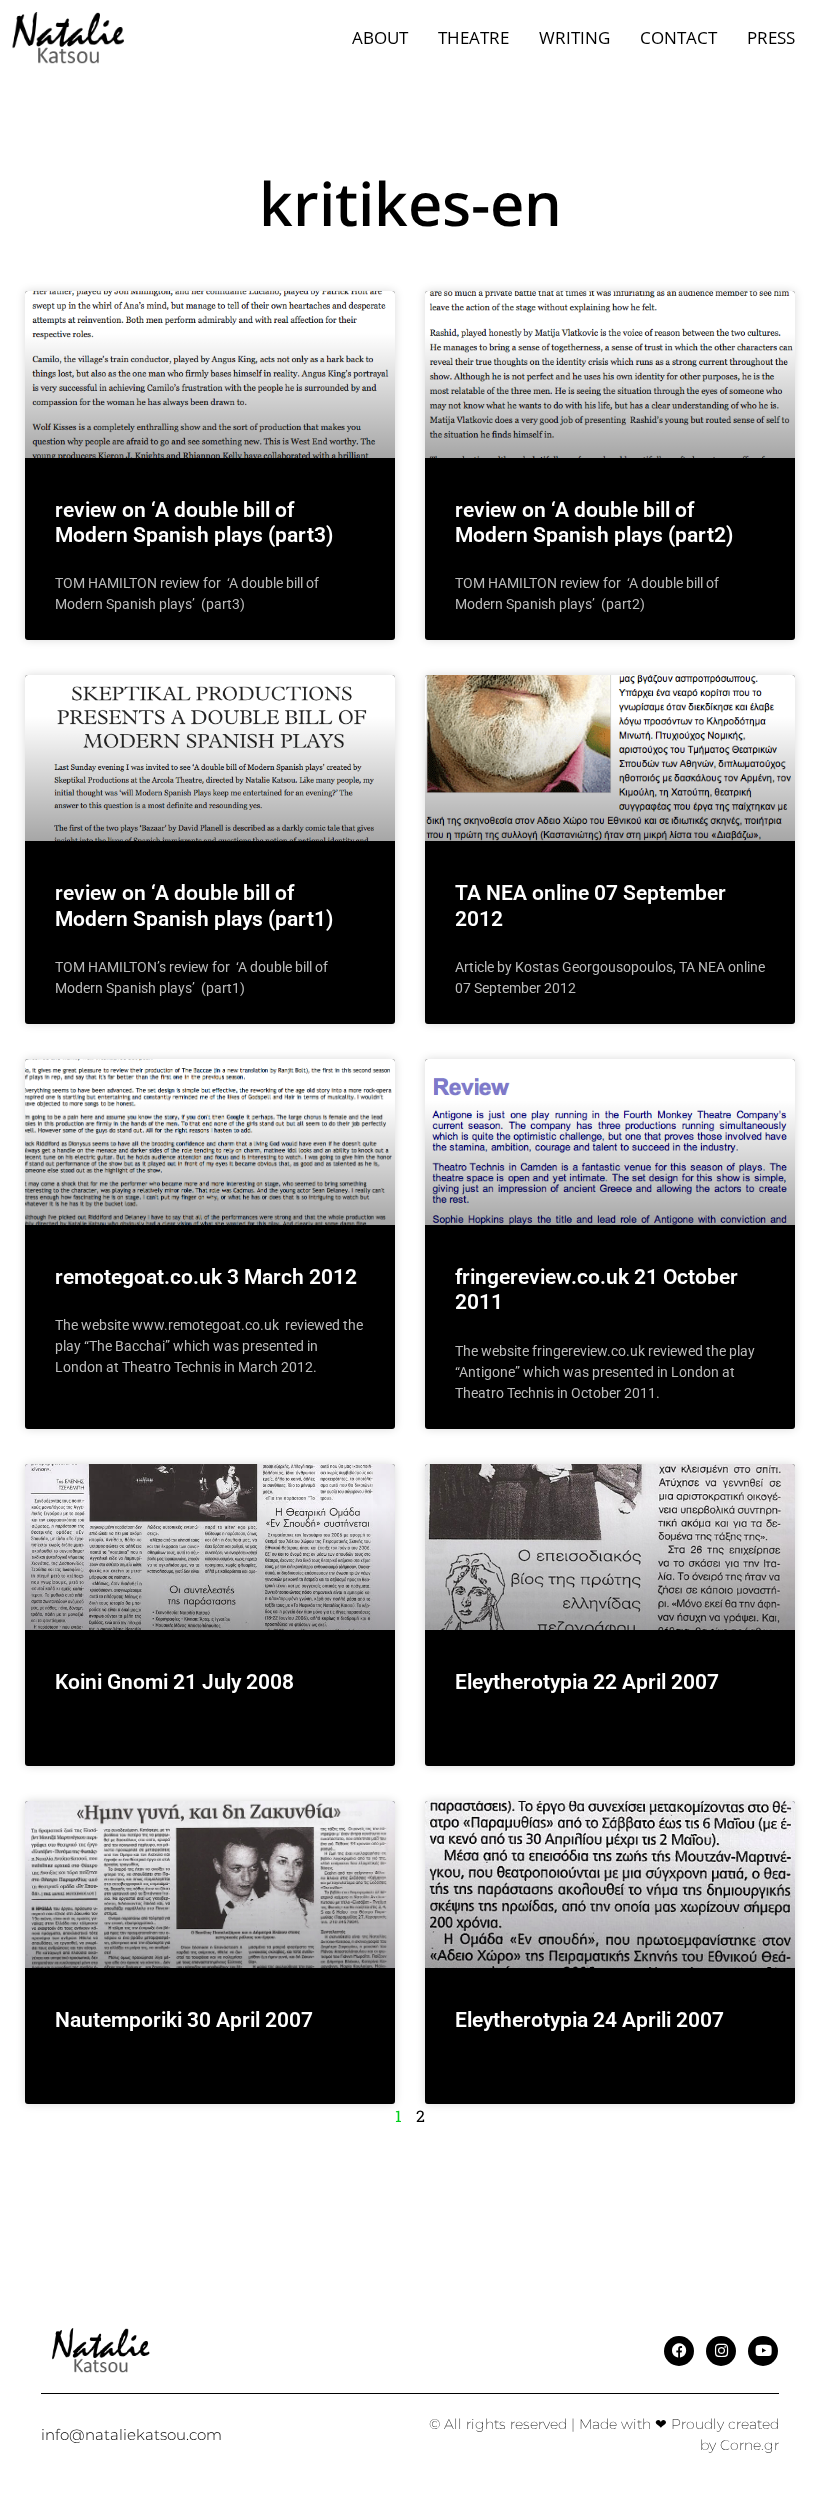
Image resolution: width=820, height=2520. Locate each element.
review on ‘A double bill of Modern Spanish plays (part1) (194, 905)
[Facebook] (679, 2351)
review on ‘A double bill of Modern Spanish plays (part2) (594, 522)
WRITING (574, 37)
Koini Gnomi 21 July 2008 (174, 1682)
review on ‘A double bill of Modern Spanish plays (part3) (194, 522)
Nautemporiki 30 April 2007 (184, 2020)
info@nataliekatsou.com (131, 2434)
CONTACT (678, 37)
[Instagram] (721, 2351)
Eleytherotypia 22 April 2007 (587, 1682)
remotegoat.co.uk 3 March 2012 (206, 1277)
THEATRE (473, 37)
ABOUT (380, 37)
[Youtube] (763, 2351)
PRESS (771, 37)
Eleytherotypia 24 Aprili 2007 (589, 2020)
